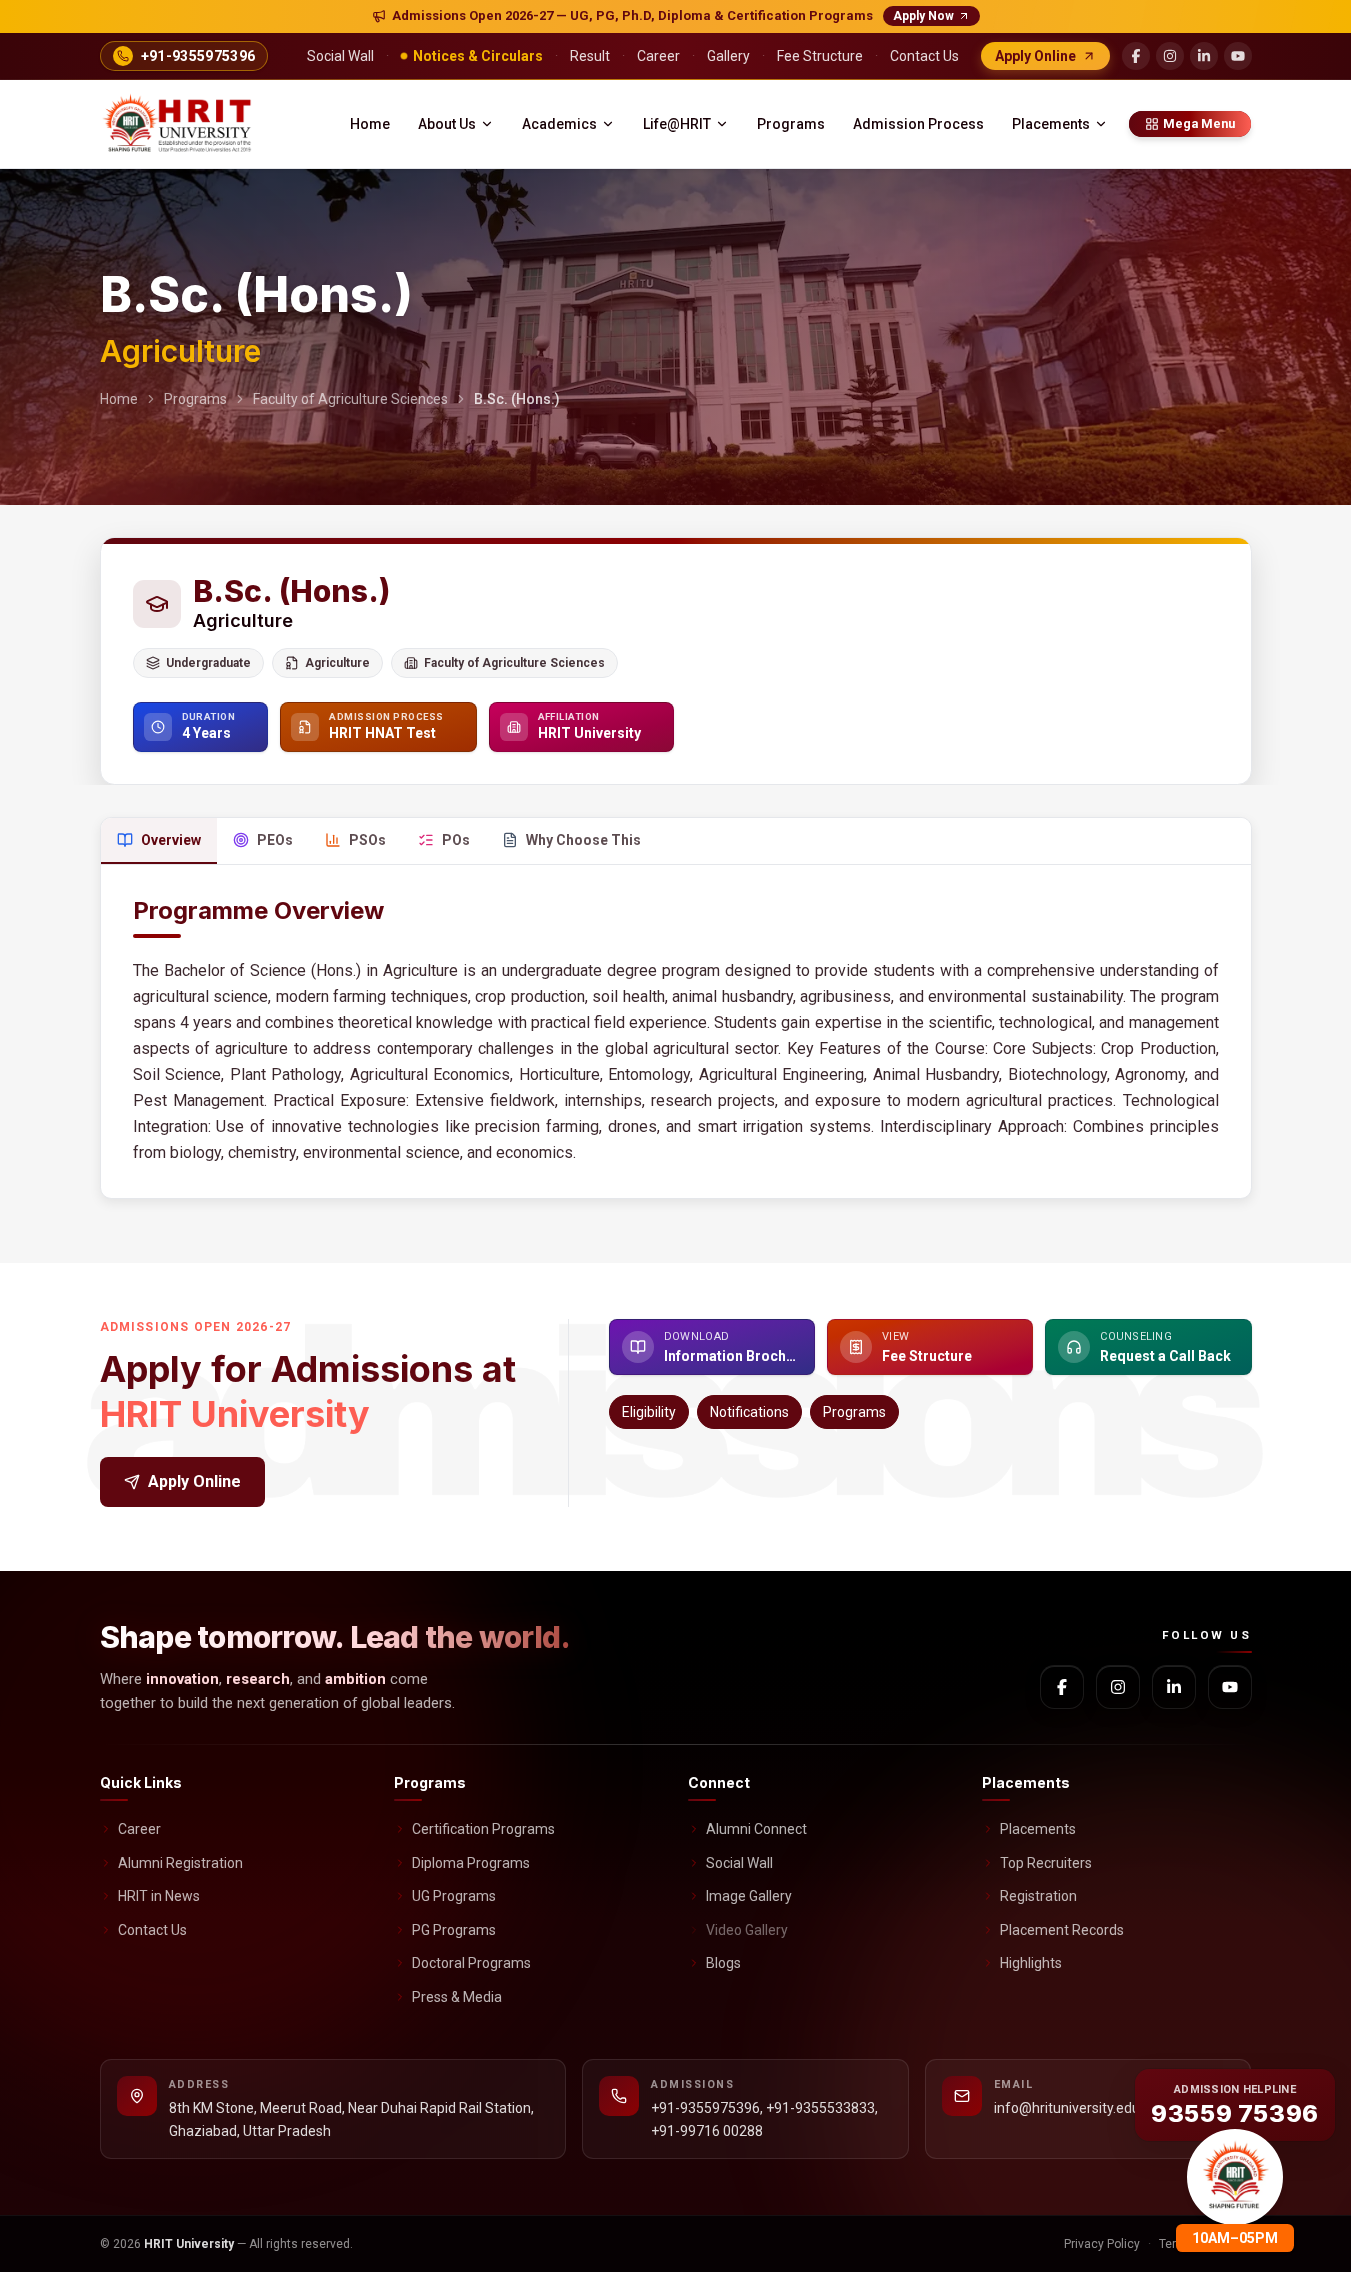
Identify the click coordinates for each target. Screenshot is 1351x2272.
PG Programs (454, 1930)
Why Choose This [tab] (583, 840)
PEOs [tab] (275, 840)
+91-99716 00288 (707, 2131)
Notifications (749, 1412)
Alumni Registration (180, 1863)
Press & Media (457, 1997)
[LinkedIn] (1204, 56)
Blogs (723, 1963)
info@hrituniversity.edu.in (1074, 2108)
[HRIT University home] (179, 124)
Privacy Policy (1102, 2244)
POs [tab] (456, 840)
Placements (1051, 124)
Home (370, 124)
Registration (1038, 1896)
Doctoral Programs (471, 1963)
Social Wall (739, 1863)
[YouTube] (1238, 56)
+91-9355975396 (705, 2108)
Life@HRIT (677, 124)
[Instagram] (1170, 56)
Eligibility (649, 1412)
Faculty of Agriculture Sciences (350, 399)
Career (139, 1829)
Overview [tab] (171, 840)
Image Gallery (749, 1896)
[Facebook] (1136, 56)
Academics (559, 124)
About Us (447, 124)
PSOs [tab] (367, 840)
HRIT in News (159, 1896)
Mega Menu (1199, 123)
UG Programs (454, 1896)
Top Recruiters (1046, 1863)
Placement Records (1062, 1930)
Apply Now (923, 16)
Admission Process (918, 124)
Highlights (1031, 1963)
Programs (791, 124)
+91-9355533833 (820, 2108)
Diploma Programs (471, 1863)
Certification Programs (483, 1829)
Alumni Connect (756, 1829)
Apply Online (194, 1481)
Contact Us (152, 1930)
